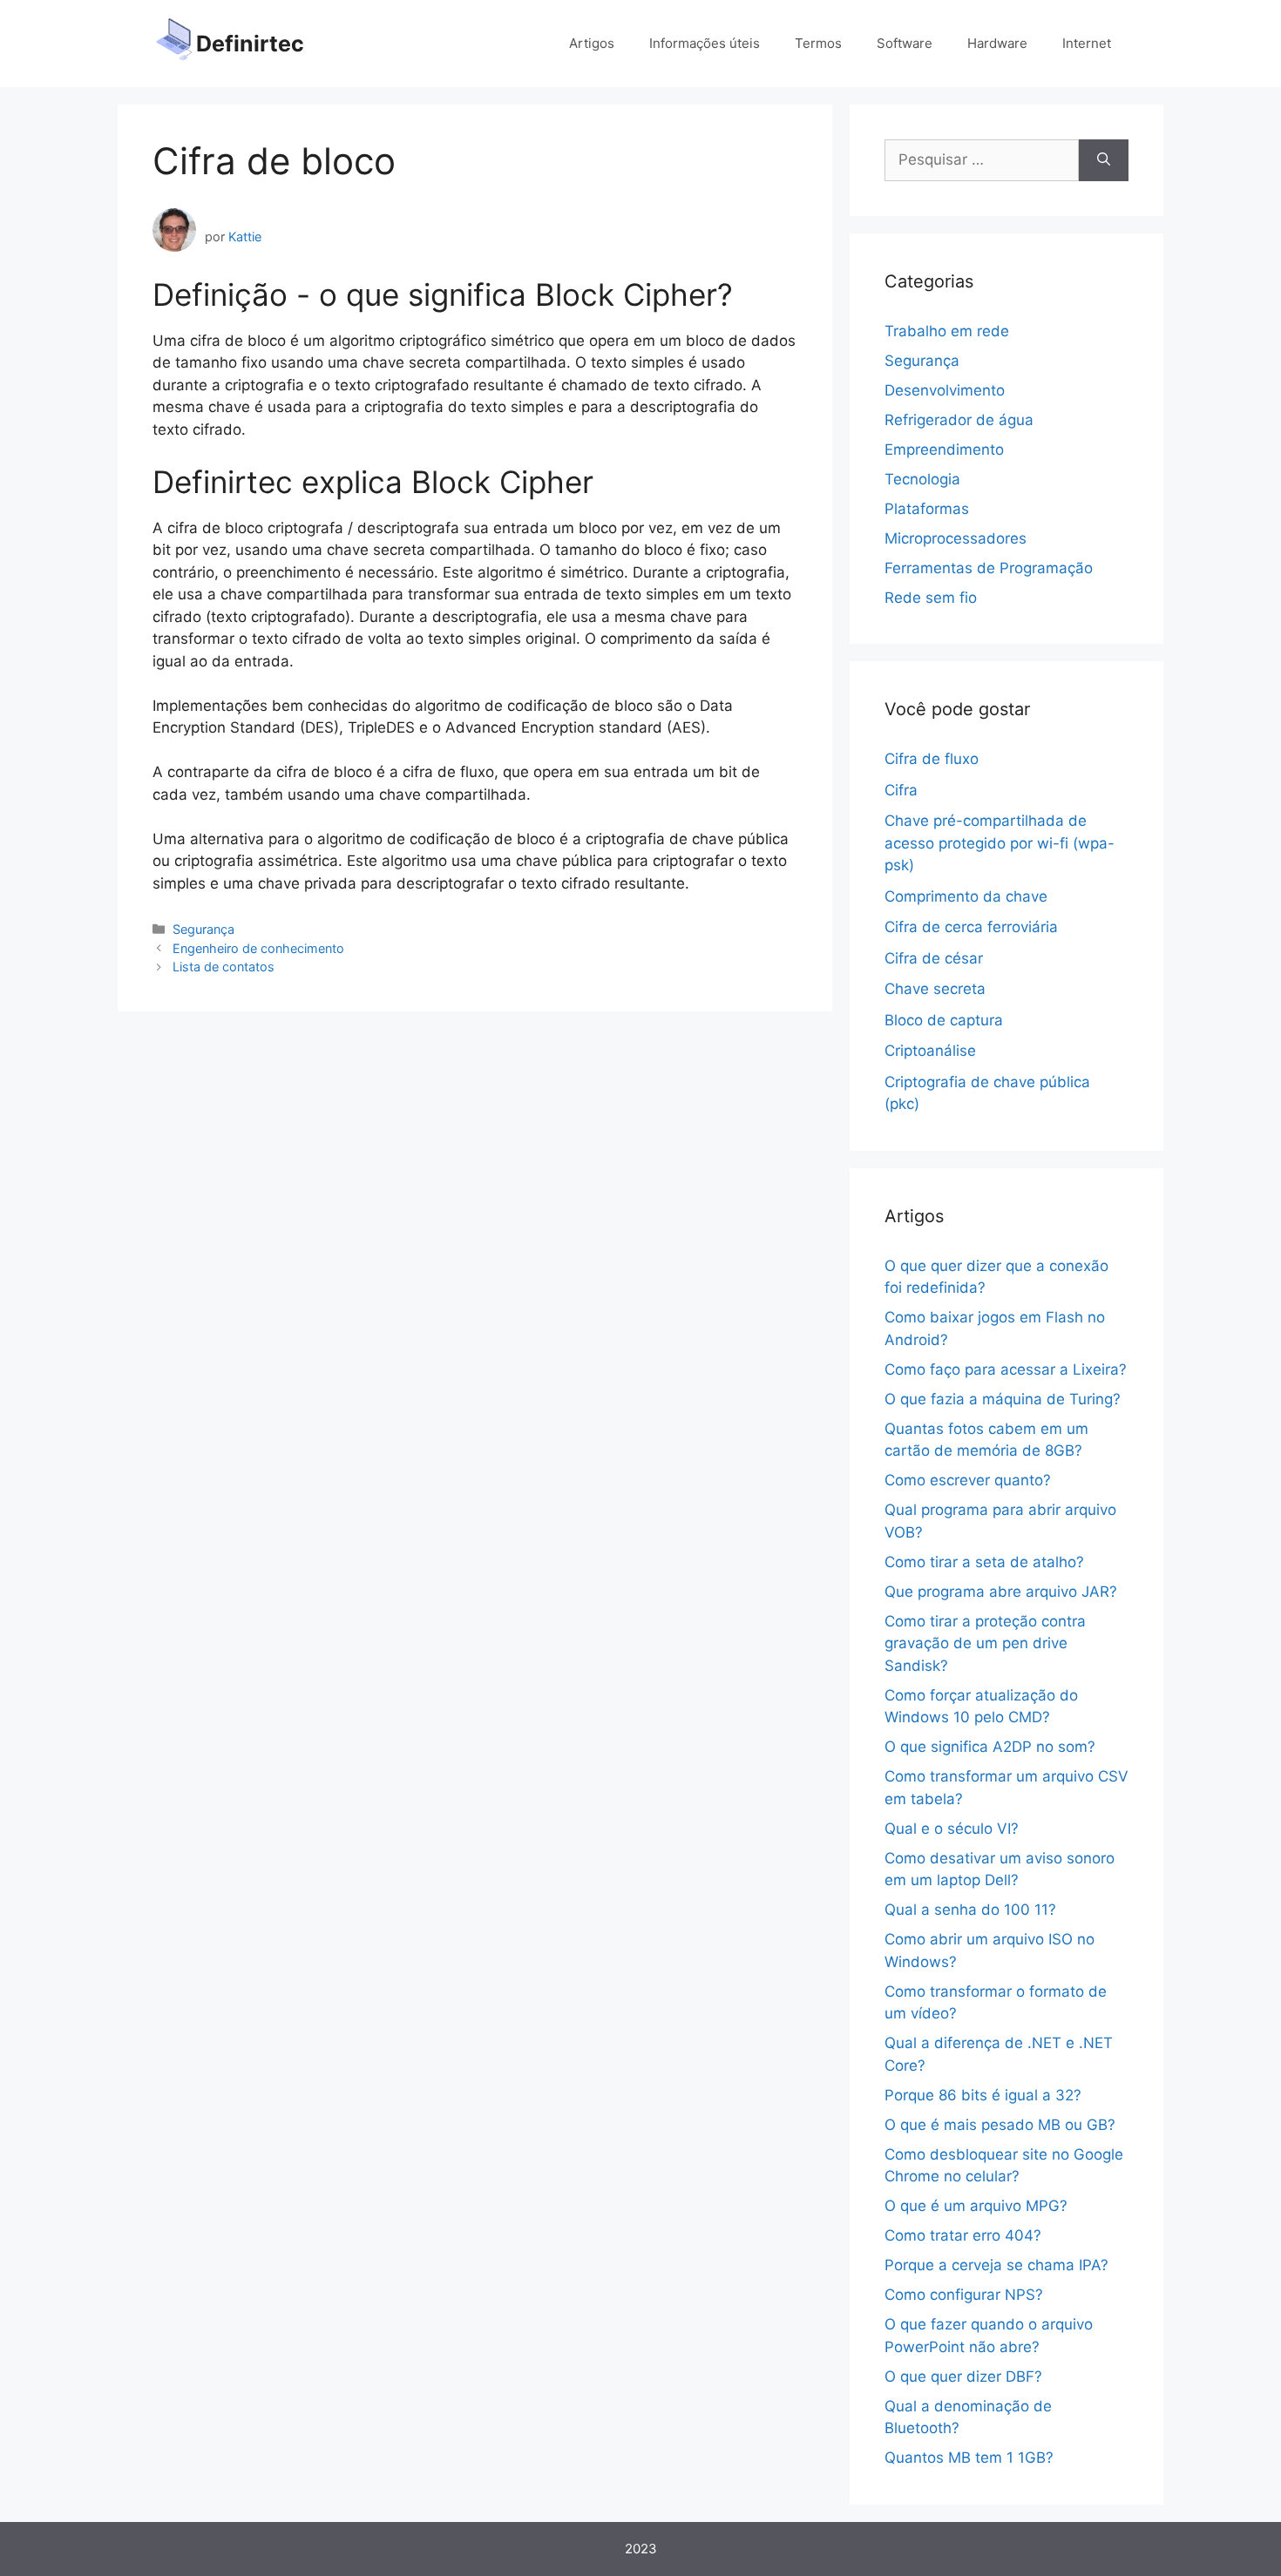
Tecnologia (922, 479)
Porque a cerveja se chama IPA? (996, 2265)
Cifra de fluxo (932, 759)
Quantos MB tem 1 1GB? (969, 2458)
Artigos (592, 43)
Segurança (203, 929)
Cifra (901, 790)
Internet (1087, 43)
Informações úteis (705, 43)
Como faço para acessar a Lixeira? (1006, 1369)
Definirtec (250, 44)
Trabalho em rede (947, 331)
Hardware (997, 43)
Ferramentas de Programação (989, 568)
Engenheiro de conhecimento (258, 948)
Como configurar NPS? (964, 2295)
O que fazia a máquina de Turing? (1003, 1399)
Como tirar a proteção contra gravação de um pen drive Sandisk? (985, 1643)
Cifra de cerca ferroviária (971, 927)
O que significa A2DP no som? (990, 1747)
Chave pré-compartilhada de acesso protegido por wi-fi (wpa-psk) (1000, 843)
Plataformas (927, 509)
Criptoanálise (930, 1051)
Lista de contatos (224, 967)
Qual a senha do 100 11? (970, 1910)
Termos (818, 43)
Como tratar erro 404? (963, 2235)
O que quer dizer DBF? (963, 2377)
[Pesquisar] (1104, 160)
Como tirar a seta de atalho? (984, 1562)
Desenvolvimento (945, 390)
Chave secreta (935, 989)
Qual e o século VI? (952, 1829)
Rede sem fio (931, 598)
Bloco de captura (944, 1020)
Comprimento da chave (966, 896)
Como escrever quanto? (968, 1480)
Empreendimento (944, 450)
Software (905, 43)
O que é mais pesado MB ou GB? (1000, 2125)
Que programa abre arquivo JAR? (1001, 1592)
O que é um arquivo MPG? (976, 2206)
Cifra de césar (934, 958)
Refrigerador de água (959, 420)
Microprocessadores (956, 538)
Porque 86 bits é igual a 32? (983, 2095)
